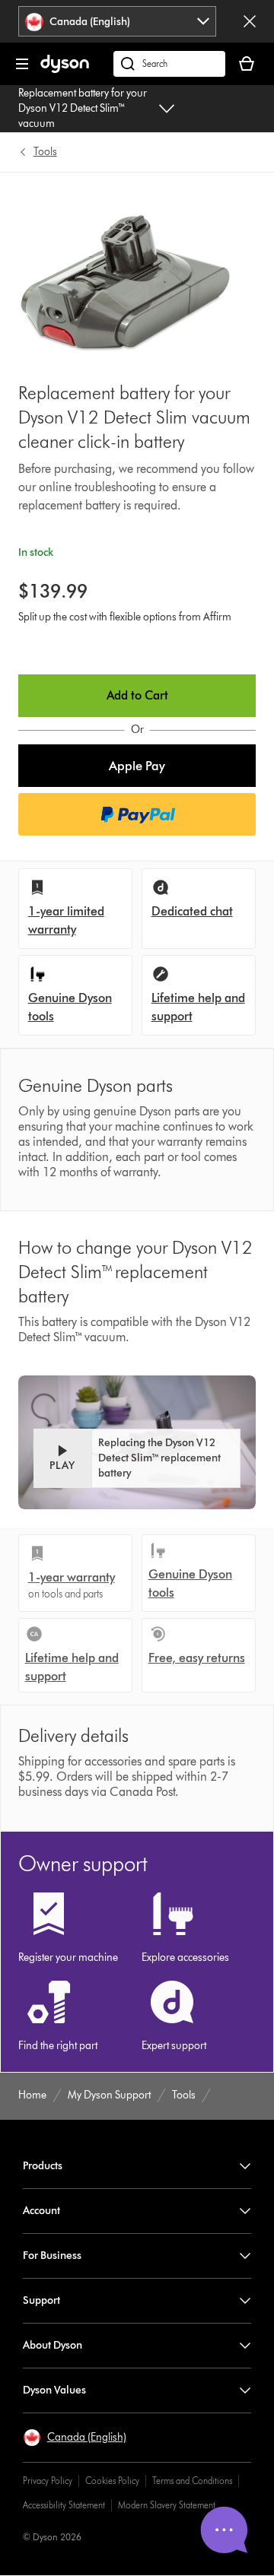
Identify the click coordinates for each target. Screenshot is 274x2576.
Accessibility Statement (64, 2505)
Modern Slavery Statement (167, 2505)
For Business (52, 2256)
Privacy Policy (48, 2481)
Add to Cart (137, 695)
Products (43, 2166)
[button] (137, 766)
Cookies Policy (112, 2481)
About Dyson (53, 2345)
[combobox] (118, 21)
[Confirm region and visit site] (250, 21)
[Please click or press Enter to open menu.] (22, 64)
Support (41, 2300)
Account (41, 2211)
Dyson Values (54, 2390)
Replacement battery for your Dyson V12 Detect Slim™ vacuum (83, 108)
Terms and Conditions (192, 2481)
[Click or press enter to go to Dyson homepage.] (65, 70)
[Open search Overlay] (169, 64)
